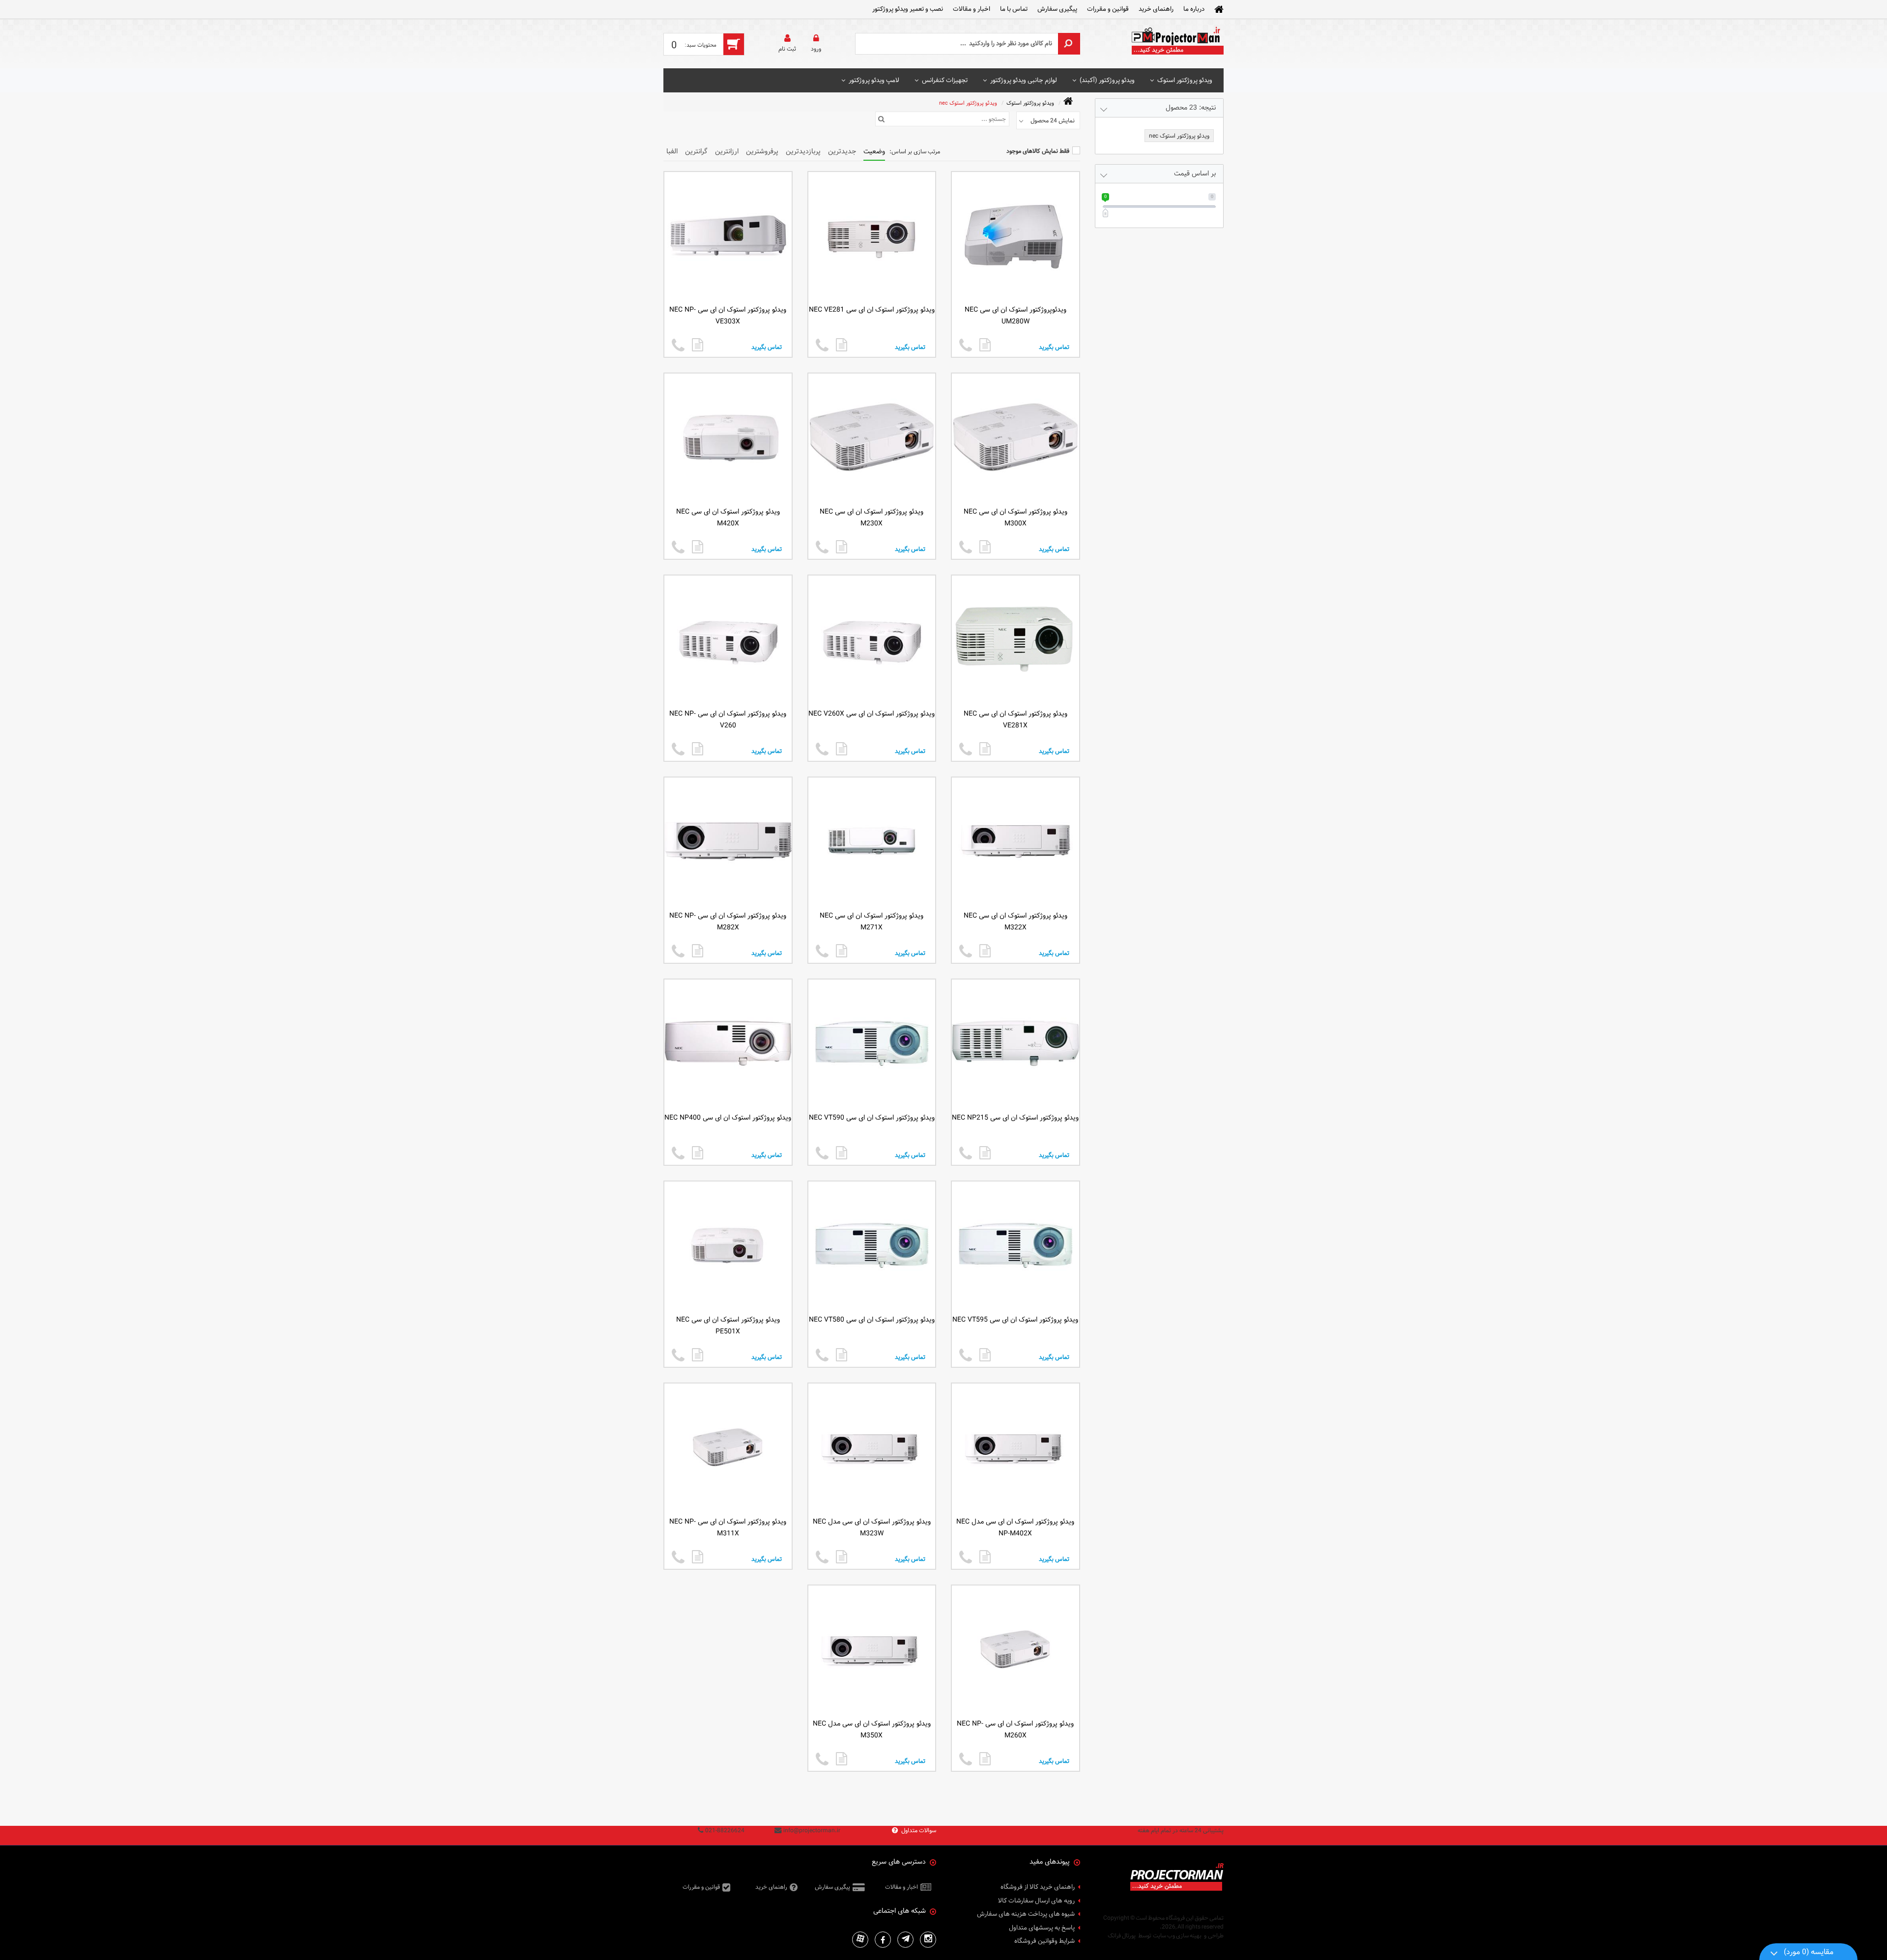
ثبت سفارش (120, 1936)
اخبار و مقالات (972, 9)
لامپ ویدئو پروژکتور (874, 80)
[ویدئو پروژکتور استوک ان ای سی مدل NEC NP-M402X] (985, 1557)
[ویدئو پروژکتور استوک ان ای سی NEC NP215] (985, 1153)
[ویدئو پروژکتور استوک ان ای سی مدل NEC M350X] (842, 1759)
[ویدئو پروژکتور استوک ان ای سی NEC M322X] (985, 951)
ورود (816, 49)
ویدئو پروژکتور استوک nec (968, 103)
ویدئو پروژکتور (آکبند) (1107, 80)
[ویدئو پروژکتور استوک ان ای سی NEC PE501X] (698, 1355)
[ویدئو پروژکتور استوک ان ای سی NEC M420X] (698, 547)
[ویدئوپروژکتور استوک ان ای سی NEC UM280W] (985, 345)
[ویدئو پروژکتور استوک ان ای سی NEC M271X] (842, 951)
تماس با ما (1014, 9)
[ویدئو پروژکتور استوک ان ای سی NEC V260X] (842, 749)
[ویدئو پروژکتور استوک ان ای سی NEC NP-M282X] (698, 951)
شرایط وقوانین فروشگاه (1044, 1941)
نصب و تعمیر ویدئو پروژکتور (908, 9)
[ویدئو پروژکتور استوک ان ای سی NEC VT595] (985, 1355)
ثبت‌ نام (787, 49)
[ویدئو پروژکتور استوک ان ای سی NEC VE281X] (985, 749)
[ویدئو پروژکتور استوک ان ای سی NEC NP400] (698, 1153)
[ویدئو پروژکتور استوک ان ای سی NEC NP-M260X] (985, 1759)
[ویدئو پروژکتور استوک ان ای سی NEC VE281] (842, 345)
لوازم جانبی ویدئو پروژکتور (1024, 80)
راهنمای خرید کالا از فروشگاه (1038, 1887)
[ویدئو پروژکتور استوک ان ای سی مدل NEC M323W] (842, 1557)
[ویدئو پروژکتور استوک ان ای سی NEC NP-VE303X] (698, 345)
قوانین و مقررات (1108, 9)
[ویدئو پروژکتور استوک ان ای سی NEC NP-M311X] (698, 1557)
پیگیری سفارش (1057, 9)
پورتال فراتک (1122, 1935)
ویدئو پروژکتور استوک (1185, 80)
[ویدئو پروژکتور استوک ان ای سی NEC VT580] (842, 1355)
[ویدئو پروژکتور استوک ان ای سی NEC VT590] (842, 1153)
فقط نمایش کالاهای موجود (1038, 151)
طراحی (1216, 1935)
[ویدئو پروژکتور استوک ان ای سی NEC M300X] (985, 547)
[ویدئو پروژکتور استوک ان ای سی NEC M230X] (842, 547)
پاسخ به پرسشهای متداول (1042, 1928)
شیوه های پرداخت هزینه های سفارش (1026, 1914)
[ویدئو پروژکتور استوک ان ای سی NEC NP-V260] (698, 749)
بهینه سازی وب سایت (1177, 1935)
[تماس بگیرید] (966, 346)
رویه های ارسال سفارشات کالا (1036, 1901)
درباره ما (1194, 9)
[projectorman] (1177, 44)
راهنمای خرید (1156, 9)
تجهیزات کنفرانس (945, 80)
